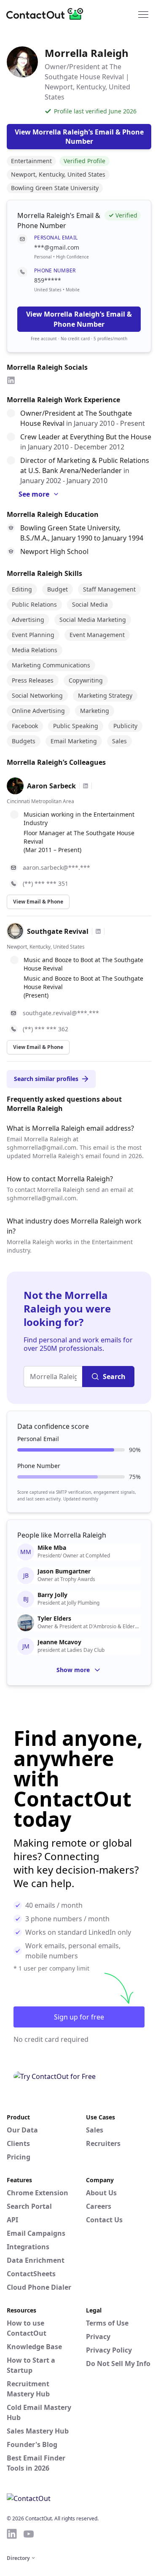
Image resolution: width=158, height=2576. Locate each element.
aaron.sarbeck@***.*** (56, 867)
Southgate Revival (58, 931)
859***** (48, 280)
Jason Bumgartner (64, 1571)
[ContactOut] (48, 14)
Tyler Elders (54, 1619)
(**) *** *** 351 (46, 883)
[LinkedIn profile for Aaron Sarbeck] (86, 786)
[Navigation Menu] (143, 14)
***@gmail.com (57, 247)
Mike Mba (52, 1548)
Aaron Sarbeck (51, 786)
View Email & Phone (38, 902)
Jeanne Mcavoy (59, 1642)
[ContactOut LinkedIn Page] (12, 2534)
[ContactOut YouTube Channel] (29, 2534)
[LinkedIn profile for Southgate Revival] (98, 931)
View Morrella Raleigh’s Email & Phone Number (79, 319)
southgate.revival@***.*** (61, 1013)
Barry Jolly (52, 1595)
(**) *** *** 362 (46, 1029)
